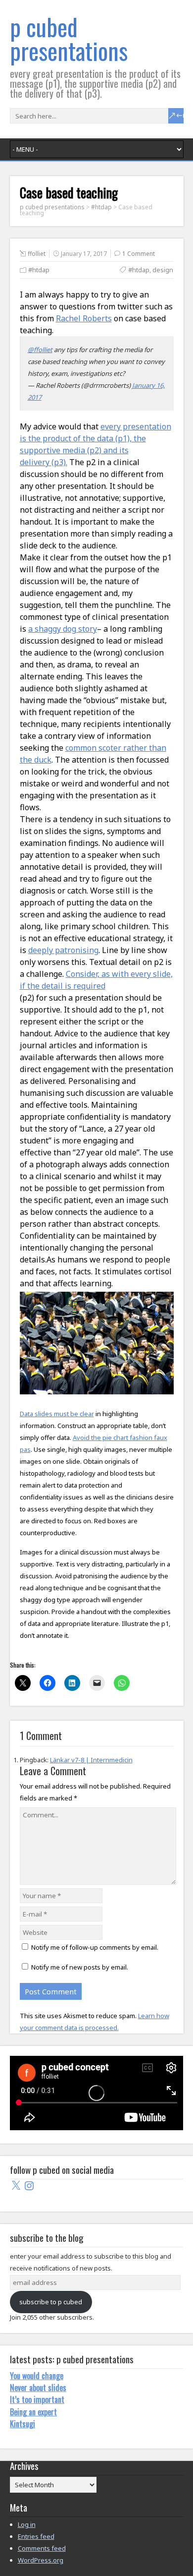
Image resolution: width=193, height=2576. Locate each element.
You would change (37, 2376)
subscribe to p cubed (51, 2302)
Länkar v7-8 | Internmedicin (91, 1760)
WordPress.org (41, 2560)
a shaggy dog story (63, 629)
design (163, 270)
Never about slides (38, 2388)
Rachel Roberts (84, 318)
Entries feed (36, 2536)
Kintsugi (23, 2424)
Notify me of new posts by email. (80, 1967)
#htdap (39, 270)
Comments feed (42, 2548)
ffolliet (37, 254)
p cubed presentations (69, 38)
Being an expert (33, 2412)
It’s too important (37, 2399)
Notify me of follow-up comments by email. (95, 1947)
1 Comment (139, 254)
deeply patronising (63, 950)
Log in (27, 2524)
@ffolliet (40, 350)
